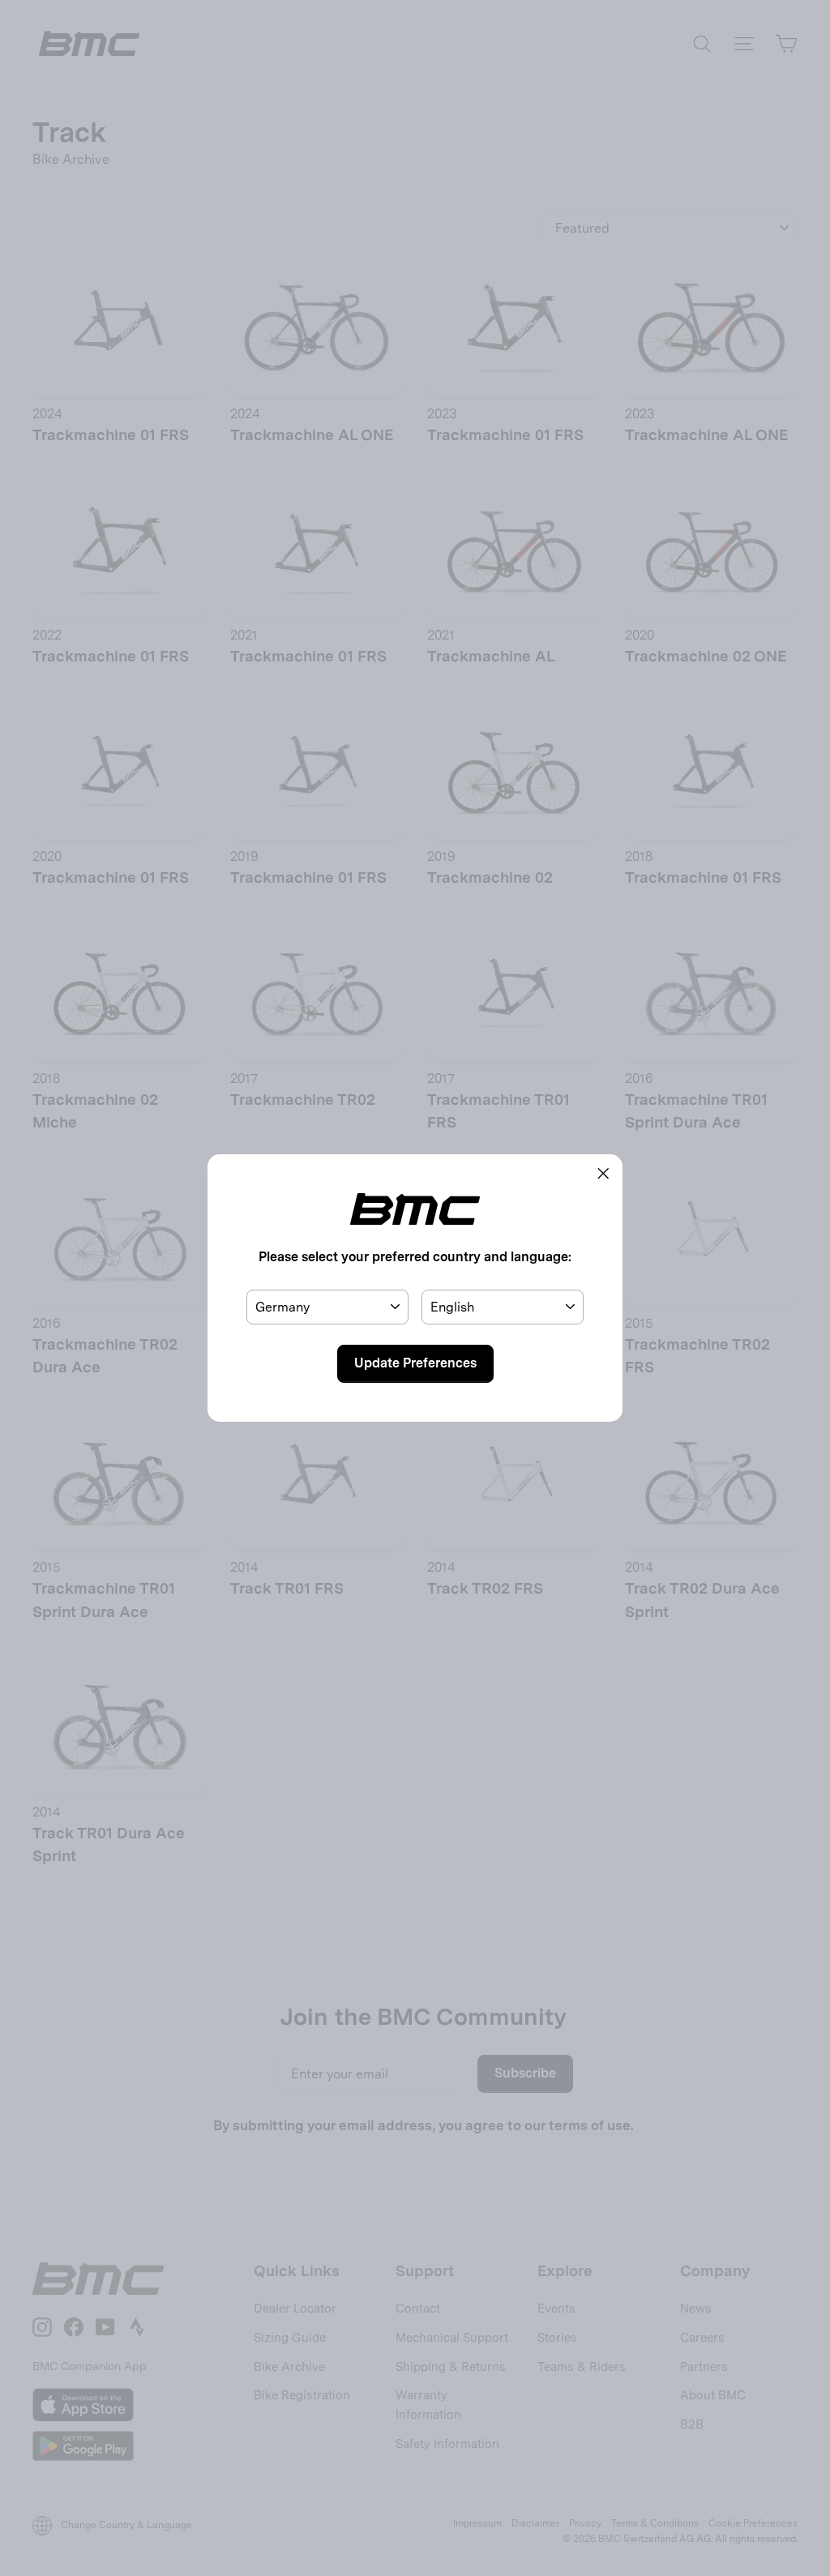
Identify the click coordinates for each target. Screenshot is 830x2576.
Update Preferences (415, 1363)
